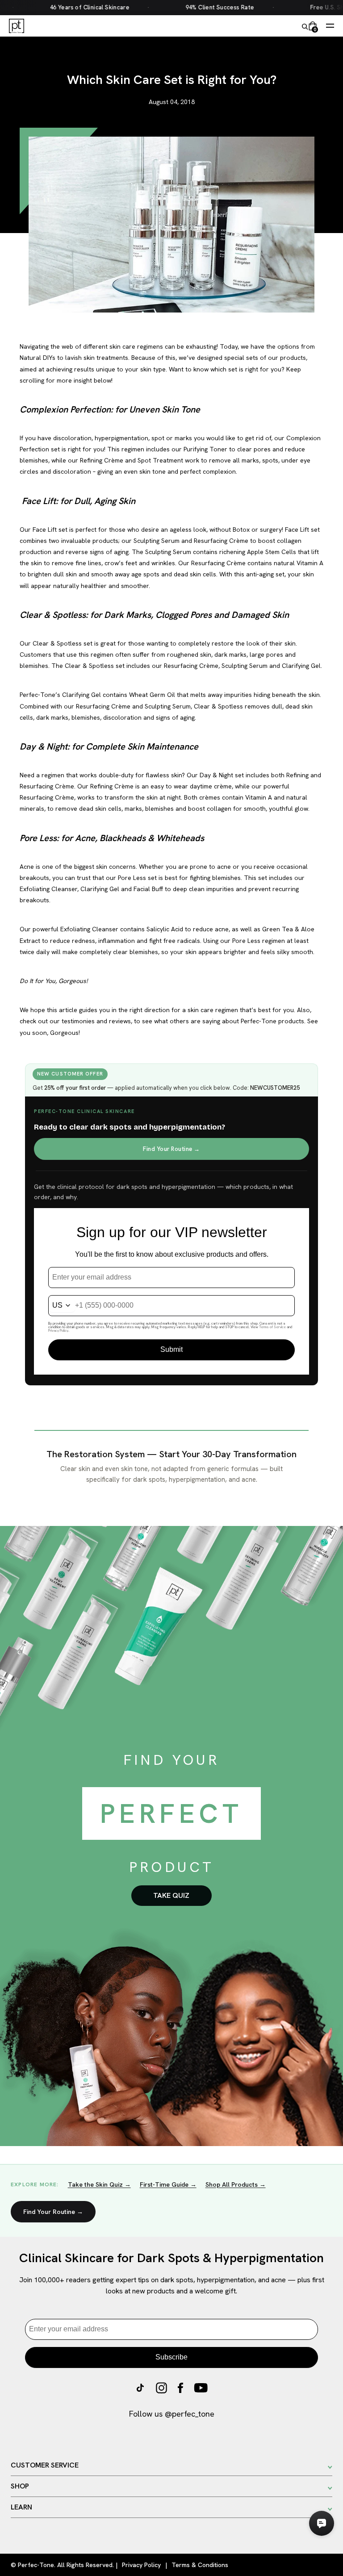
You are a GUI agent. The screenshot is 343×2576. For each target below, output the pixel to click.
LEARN (21, 2507)
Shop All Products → (236, 2184)
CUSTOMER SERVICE (45, 2465)
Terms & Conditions (200, 2565)
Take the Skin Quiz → (99, 2184)
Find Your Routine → (171, 1149)
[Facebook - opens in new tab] (180, 2390)
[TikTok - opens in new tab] (140, 2390)
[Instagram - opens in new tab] (161, 2390)
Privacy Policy (141, 2565)
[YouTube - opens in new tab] (201, 2390)
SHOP (20, 2486)
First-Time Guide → (168, 2184)
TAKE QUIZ (171, 1895)
